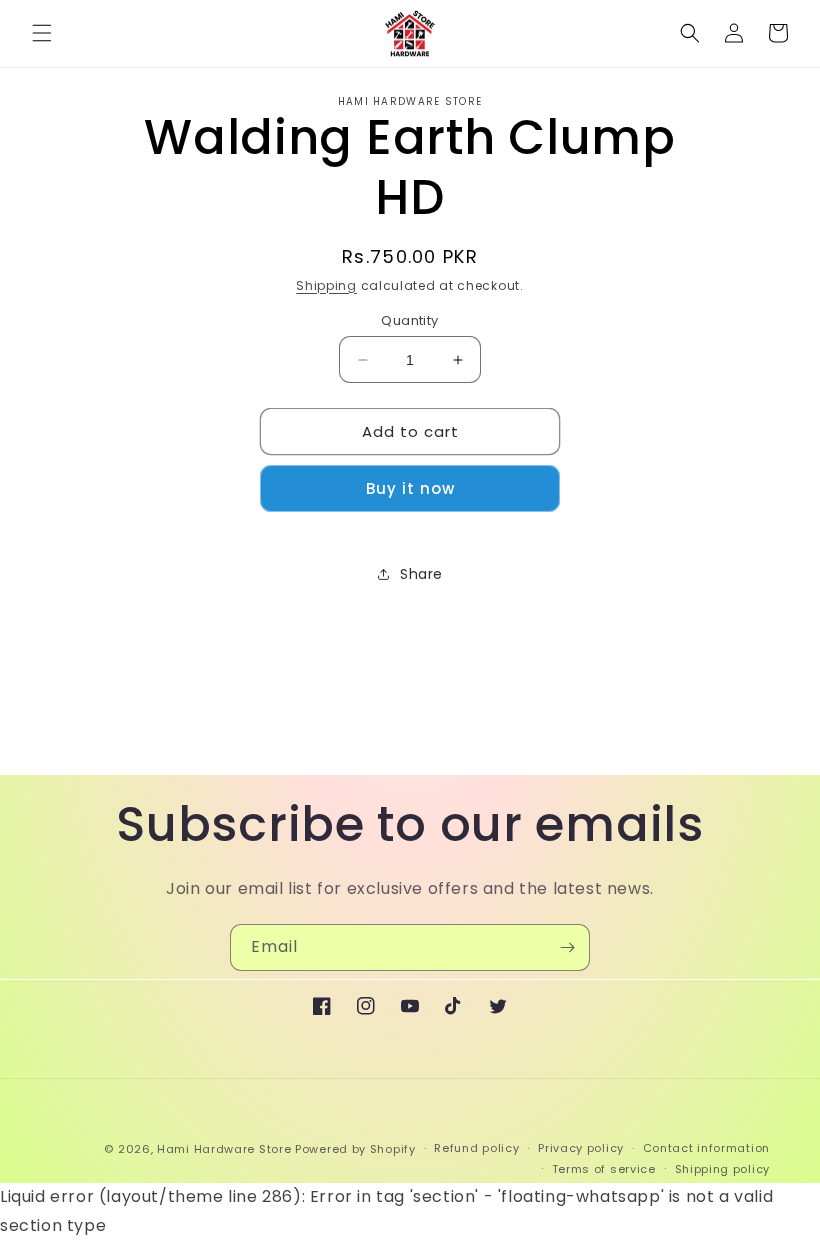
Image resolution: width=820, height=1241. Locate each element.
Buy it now (410, 488)
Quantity (409, 320)
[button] (42, 33)
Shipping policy (723, 1169)
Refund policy (476, 1148)
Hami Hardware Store (224, 1149)
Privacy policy (581, 1148)
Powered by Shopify (355, 1149)
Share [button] (421, 574)
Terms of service (604, 1169)
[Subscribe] (567, 947)
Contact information (706, 1148)
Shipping (326, 285)
